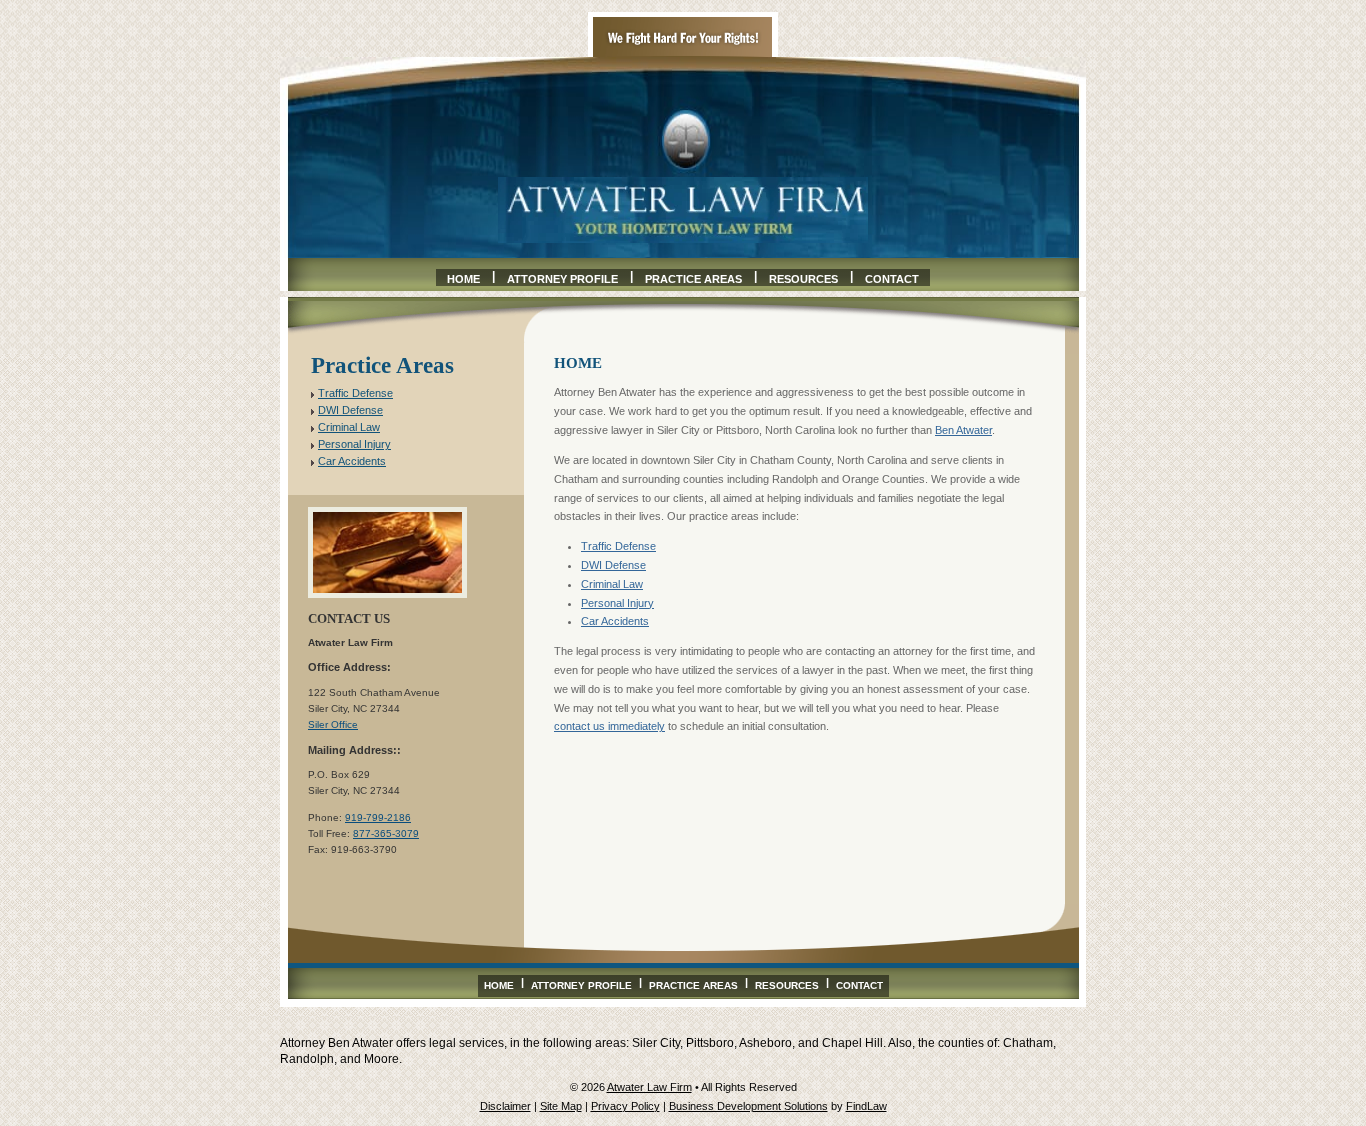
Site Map (561, 1106)
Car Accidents (615, 621)
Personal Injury (617, 603)
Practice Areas (693, 279)
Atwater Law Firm (649, 1087)
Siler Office (333, 724)
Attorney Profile (562, 279)
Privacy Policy (625, 1106)
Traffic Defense (618, 546)
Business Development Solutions (748, 1106)
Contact (892, 279)
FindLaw (866, 1106)
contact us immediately (609, 726)
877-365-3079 (386, 833)
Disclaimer (505, 1106)
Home (463, 279)
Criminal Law (612, 584)
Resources (803, 279)
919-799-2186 (378, 817)
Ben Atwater (963, 430)
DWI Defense (613, 565)
